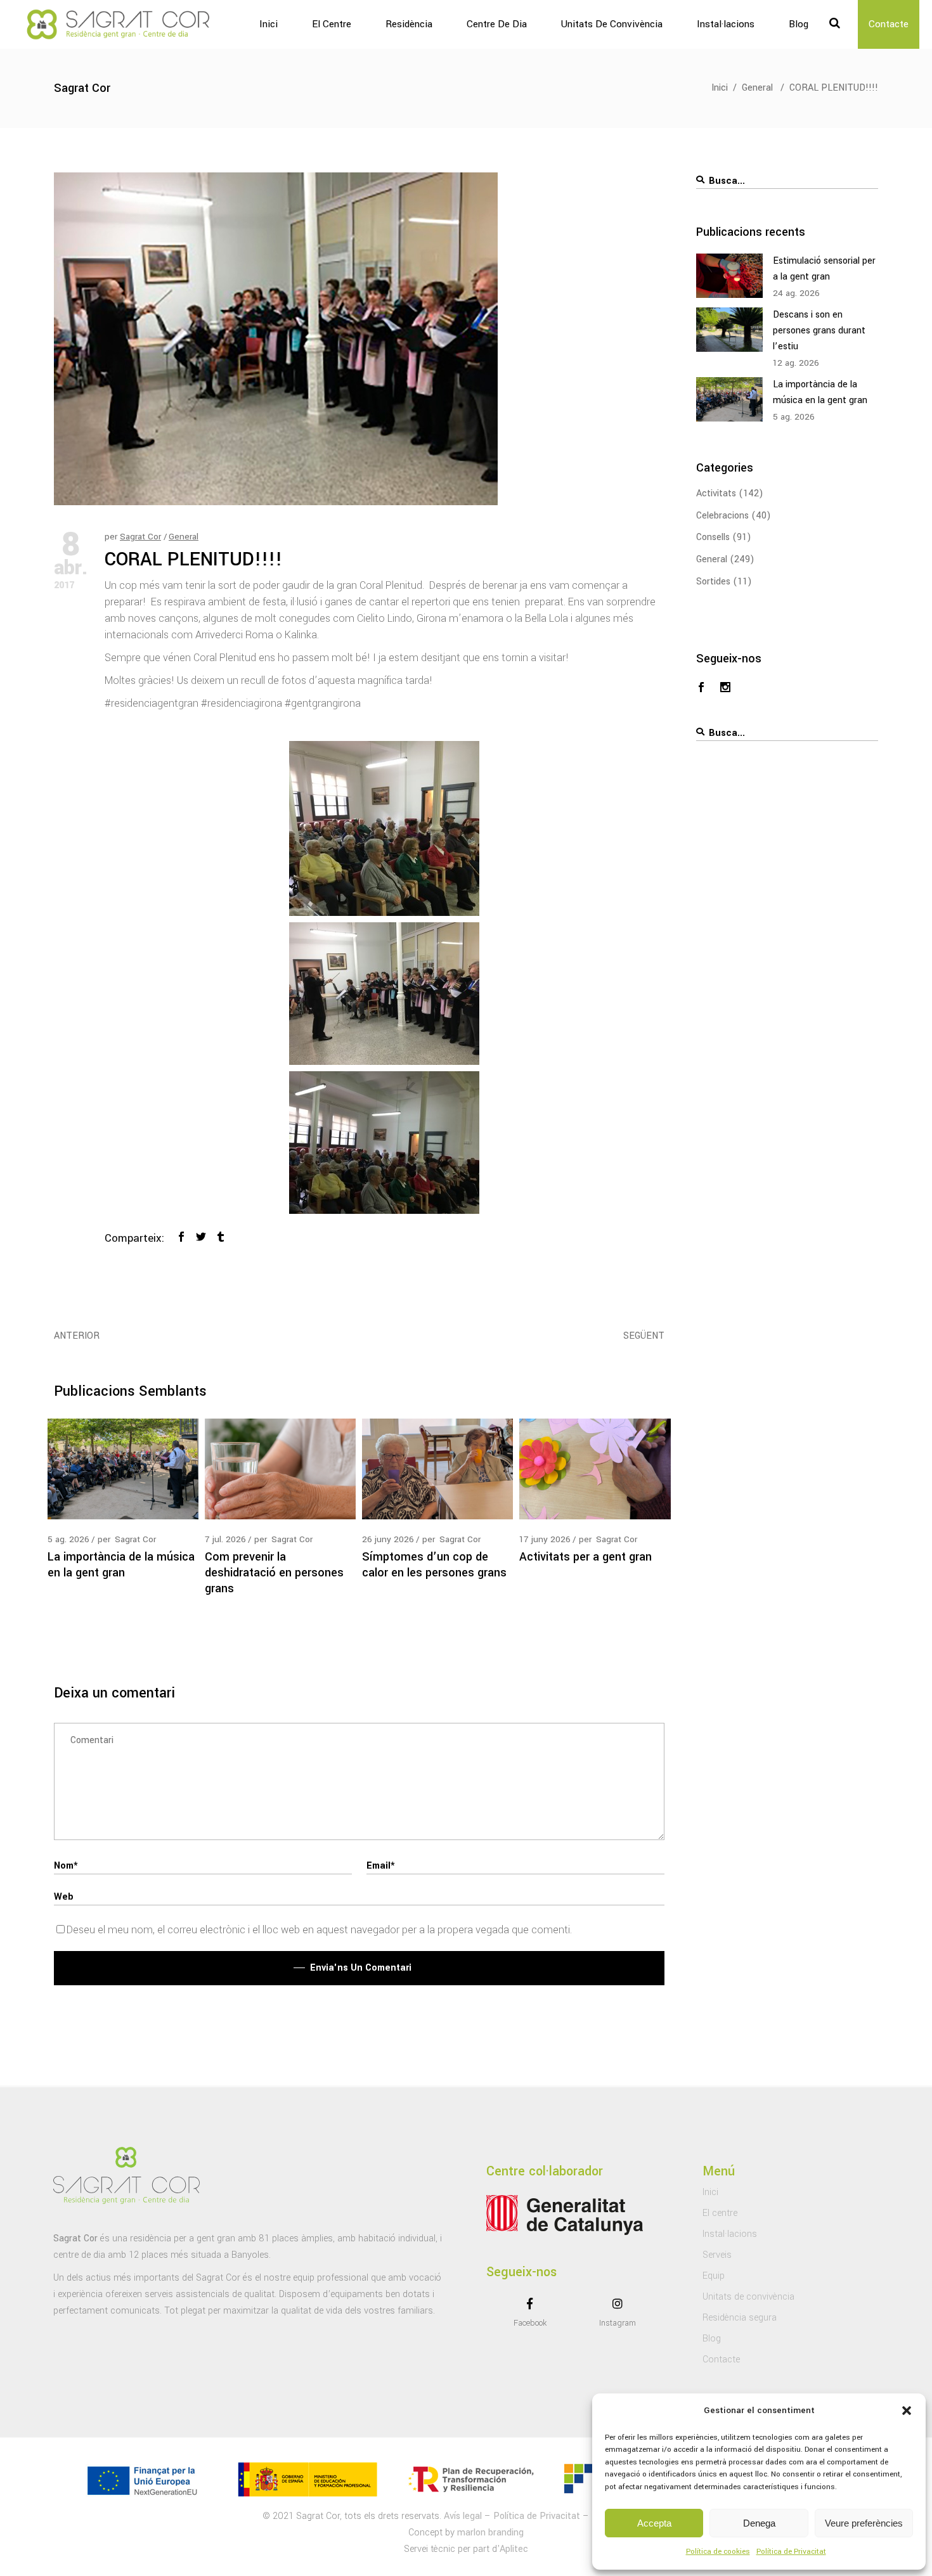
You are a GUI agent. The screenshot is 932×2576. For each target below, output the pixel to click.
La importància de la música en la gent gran (121, 1565)
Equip (714, 2276)
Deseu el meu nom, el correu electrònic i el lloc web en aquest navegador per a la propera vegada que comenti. (319, 1930)
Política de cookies (718, 2552)
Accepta (654, 2523)
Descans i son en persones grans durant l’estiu (819, 331)
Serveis (717, 2255)
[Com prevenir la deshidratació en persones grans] (280, 1469)
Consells (713, 537)
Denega (759, 2523)
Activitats (716, 493)
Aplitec (514, 2549)
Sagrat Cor (140, 537)
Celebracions (722, 516)
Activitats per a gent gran (586, 1557)
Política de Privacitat (791, 2552)
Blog (712, 2339)
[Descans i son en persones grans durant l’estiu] (729, 330)
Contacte (721, 2360)
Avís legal (463, 2516)
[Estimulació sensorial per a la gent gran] (729, 276)
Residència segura (740, 2318)
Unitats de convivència (748, 2297)
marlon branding (490, 2533)
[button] (907, 2411)
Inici (720, 88)
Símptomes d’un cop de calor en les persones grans (434, 1565)
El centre (720, 2213)
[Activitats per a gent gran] (595, 1469)
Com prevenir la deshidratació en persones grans (274, 1573)
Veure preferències (864, 2523)
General (757, 88)
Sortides (713, 582)
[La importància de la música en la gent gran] (123, 1469)
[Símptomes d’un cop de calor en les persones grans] (437, 1469)
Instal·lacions (730, 2234)
